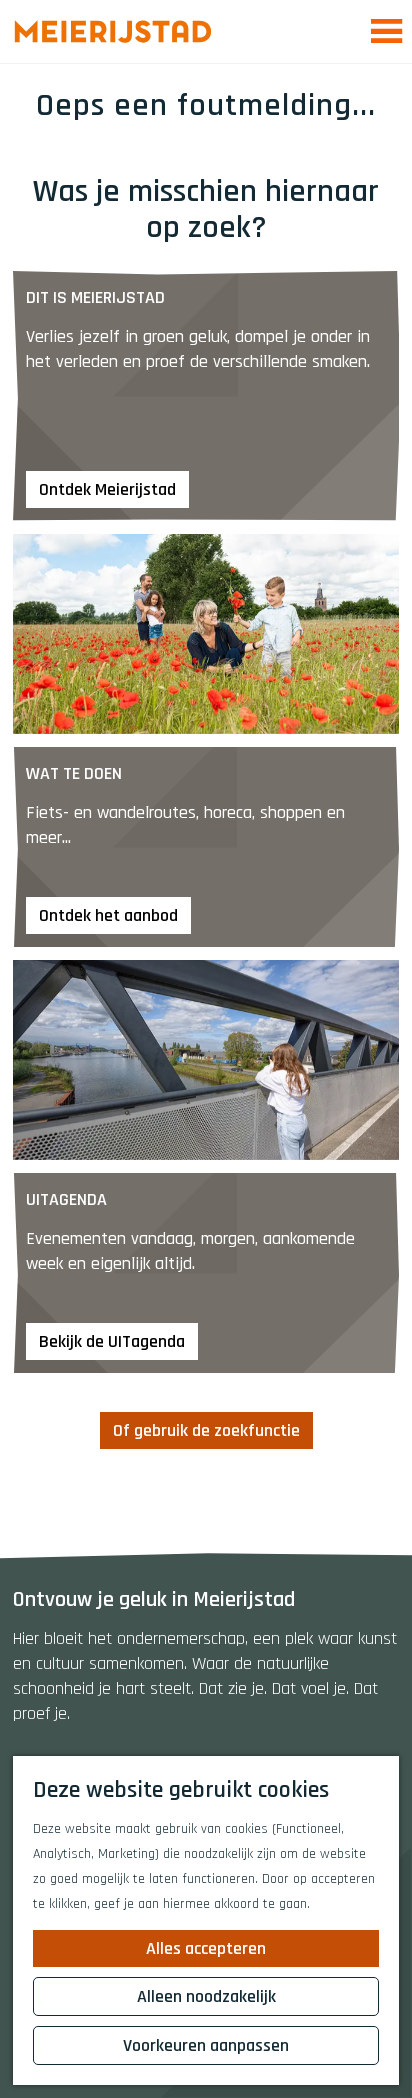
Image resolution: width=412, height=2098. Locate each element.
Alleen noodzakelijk (206, 1996)
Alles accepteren (206, 1948)
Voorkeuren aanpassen (206, 2045)
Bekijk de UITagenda (112, 1341)
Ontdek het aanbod (108, 915)
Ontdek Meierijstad (107, 489)
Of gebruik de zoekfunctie (206, 1430)
